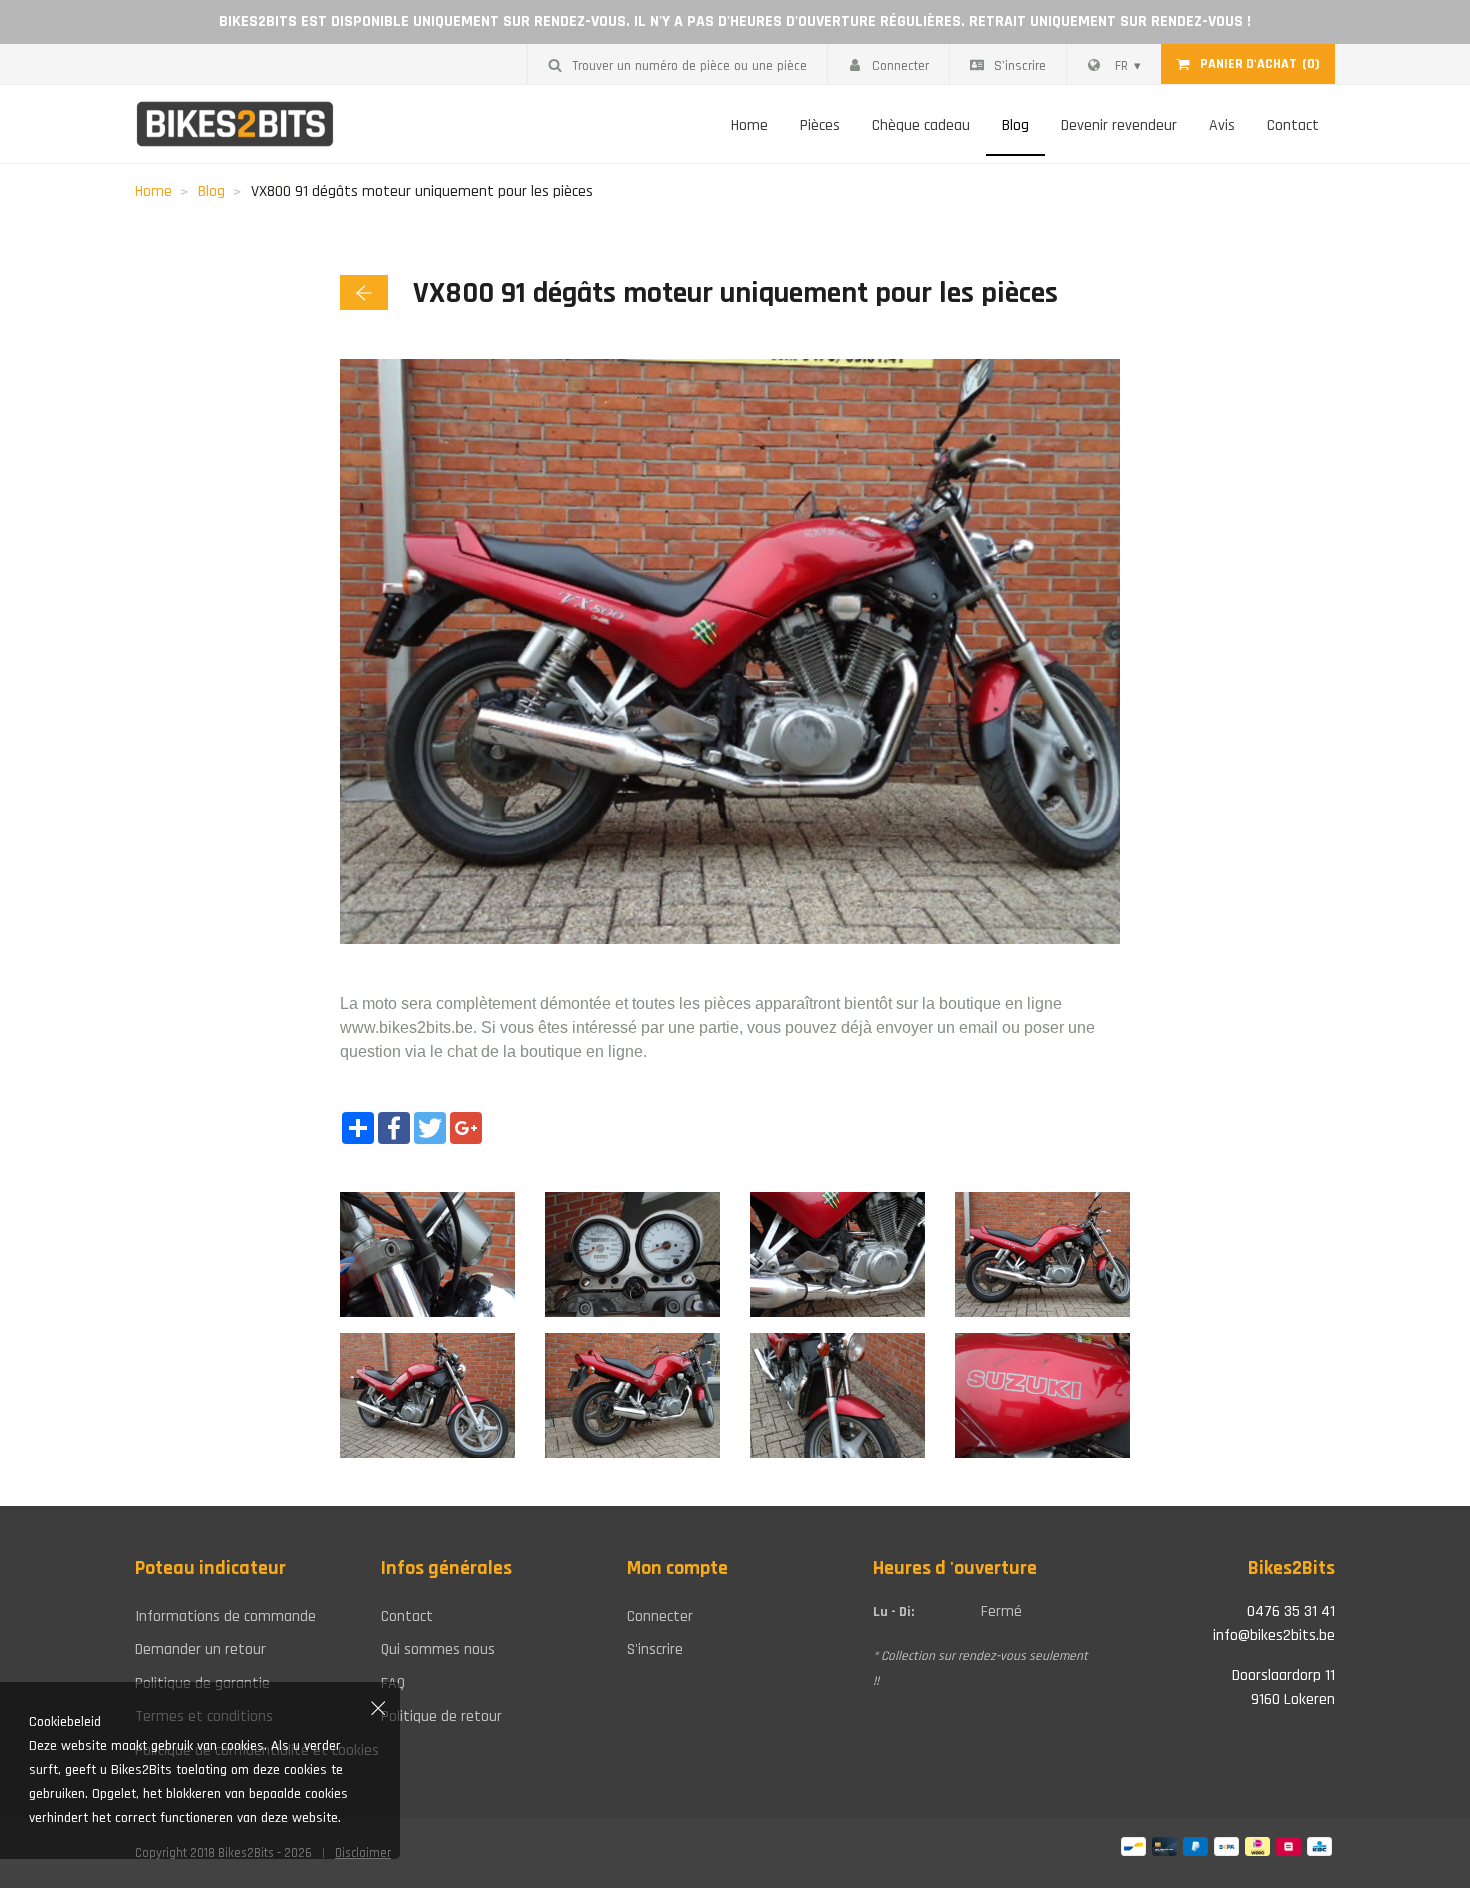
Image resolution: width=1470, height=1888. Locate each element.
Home (749, 125)
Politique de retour (441, 1716)
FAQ (393, 1683)
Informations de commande (225, 1616)
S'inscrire (1020, 66)
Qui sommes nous (438, 1649)
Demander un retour (200, 1649)
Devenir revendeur (1119, 125)
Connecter (900, 66)
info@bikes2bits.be (1274, 1635)
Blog (1015, 125)
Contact (1293, 125)
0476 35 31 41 (1291, 1611)
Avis (1222, 125)
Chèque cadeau (921, 125)
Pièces (820, 125)
